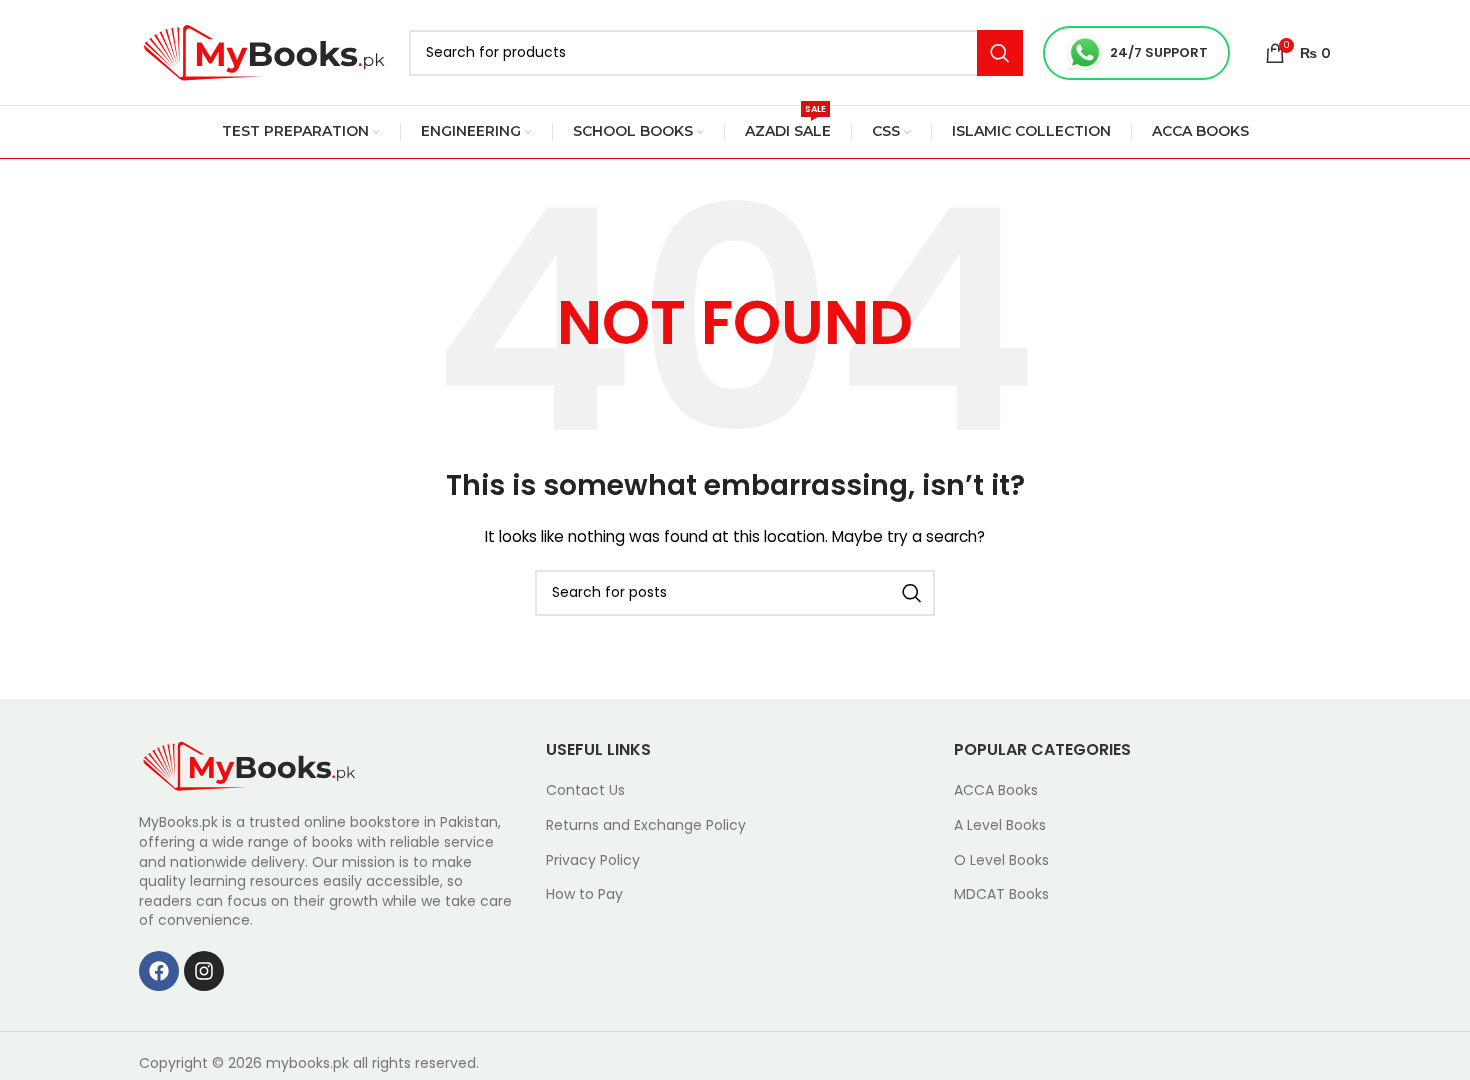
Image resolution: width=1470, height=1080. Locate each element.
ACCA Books (996, 790)
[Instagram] (204, 971)
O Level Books (1001, 860)
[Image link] (249, 765)
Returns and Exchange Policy (646, 825)
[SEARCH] (1000, 53)
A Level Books (1000, 825)
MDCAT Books (1001, 894)
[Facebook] (159, 971)
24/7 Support (1159, 52)
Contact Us (585, 790)
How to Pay (584, 894)
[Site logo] (264, 51)
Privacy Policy (593, 860)
